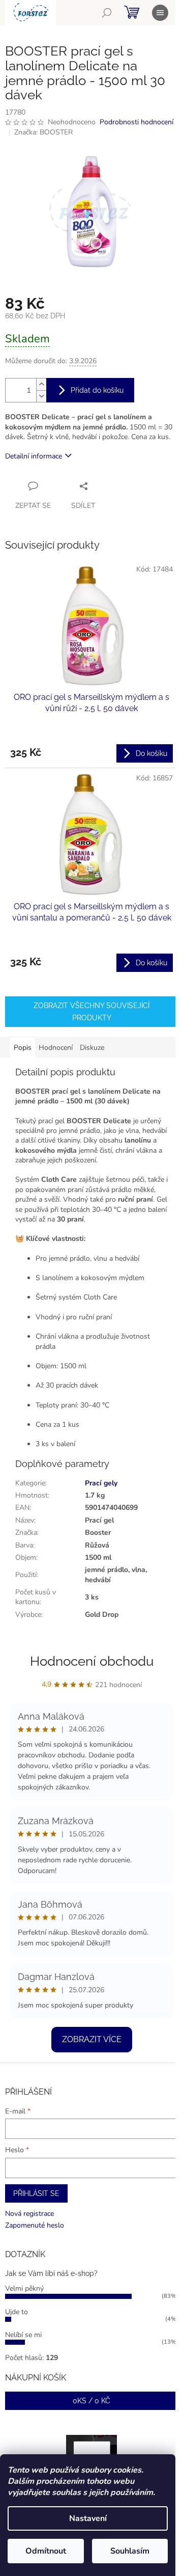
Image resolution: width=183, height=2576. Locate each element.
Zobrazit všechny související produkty (91, 1012)
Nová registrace (29, 2214)
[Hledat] (107, 13)
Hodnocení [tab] (56, 1048)
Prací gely (101, 1483)
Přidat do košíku (97, 390)
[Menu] (160, 13)
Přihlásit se (36, 2193)
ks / (91, 2401)
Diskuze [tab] (92, 1048)
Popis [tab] (23, 1048)
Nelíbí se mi (23, 2335)
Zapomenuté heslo (35, 2225)
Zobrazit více (92, 2039)
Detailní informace (34, 456)
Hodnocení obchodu (92, 1661)
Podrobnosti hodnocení (136, 122)
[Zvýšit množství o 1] (41, 384)
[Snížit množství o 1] (41, 396)
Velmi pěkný (24, 2288)
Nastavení (88, 2518)
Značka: (43, 132)
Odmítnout (46, 2551)
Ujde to (17, 2312)
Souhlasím (130, 2551)
